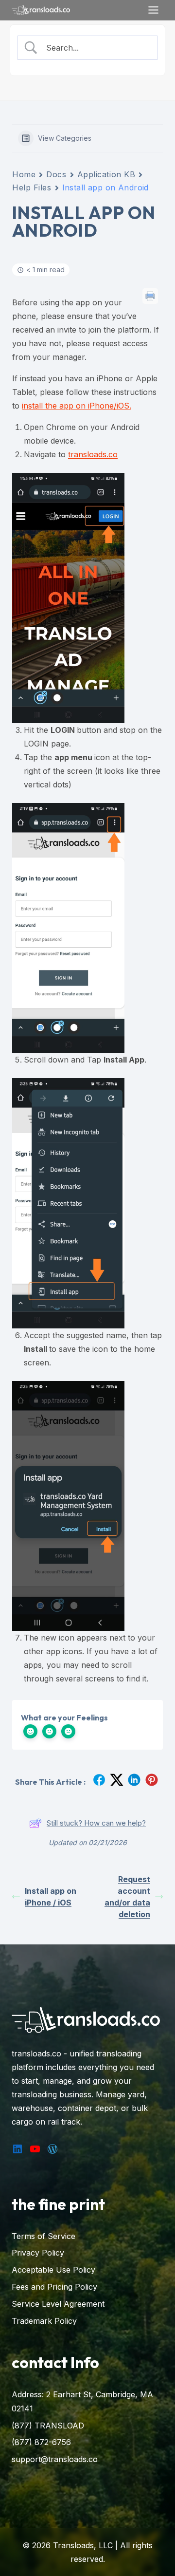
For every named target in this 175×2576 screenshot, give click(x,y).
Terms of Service (44, 2236)
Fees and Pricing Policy (54, 2287)
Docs (56, 174)
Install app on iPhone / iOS (51, 1897)
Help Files (32, 187)
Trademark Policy (44, 2321)
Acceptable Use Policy (53, 2270)
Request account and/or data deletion (127, 1897)
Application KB (106, 174)
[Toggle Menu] (153, 10)
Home (24, 174)
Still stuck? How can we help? (96, 1823)
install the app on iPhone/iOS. (77, 406)
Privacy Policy (38, 2253)
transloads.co (93, 454)
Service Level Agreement (58, 2304)
